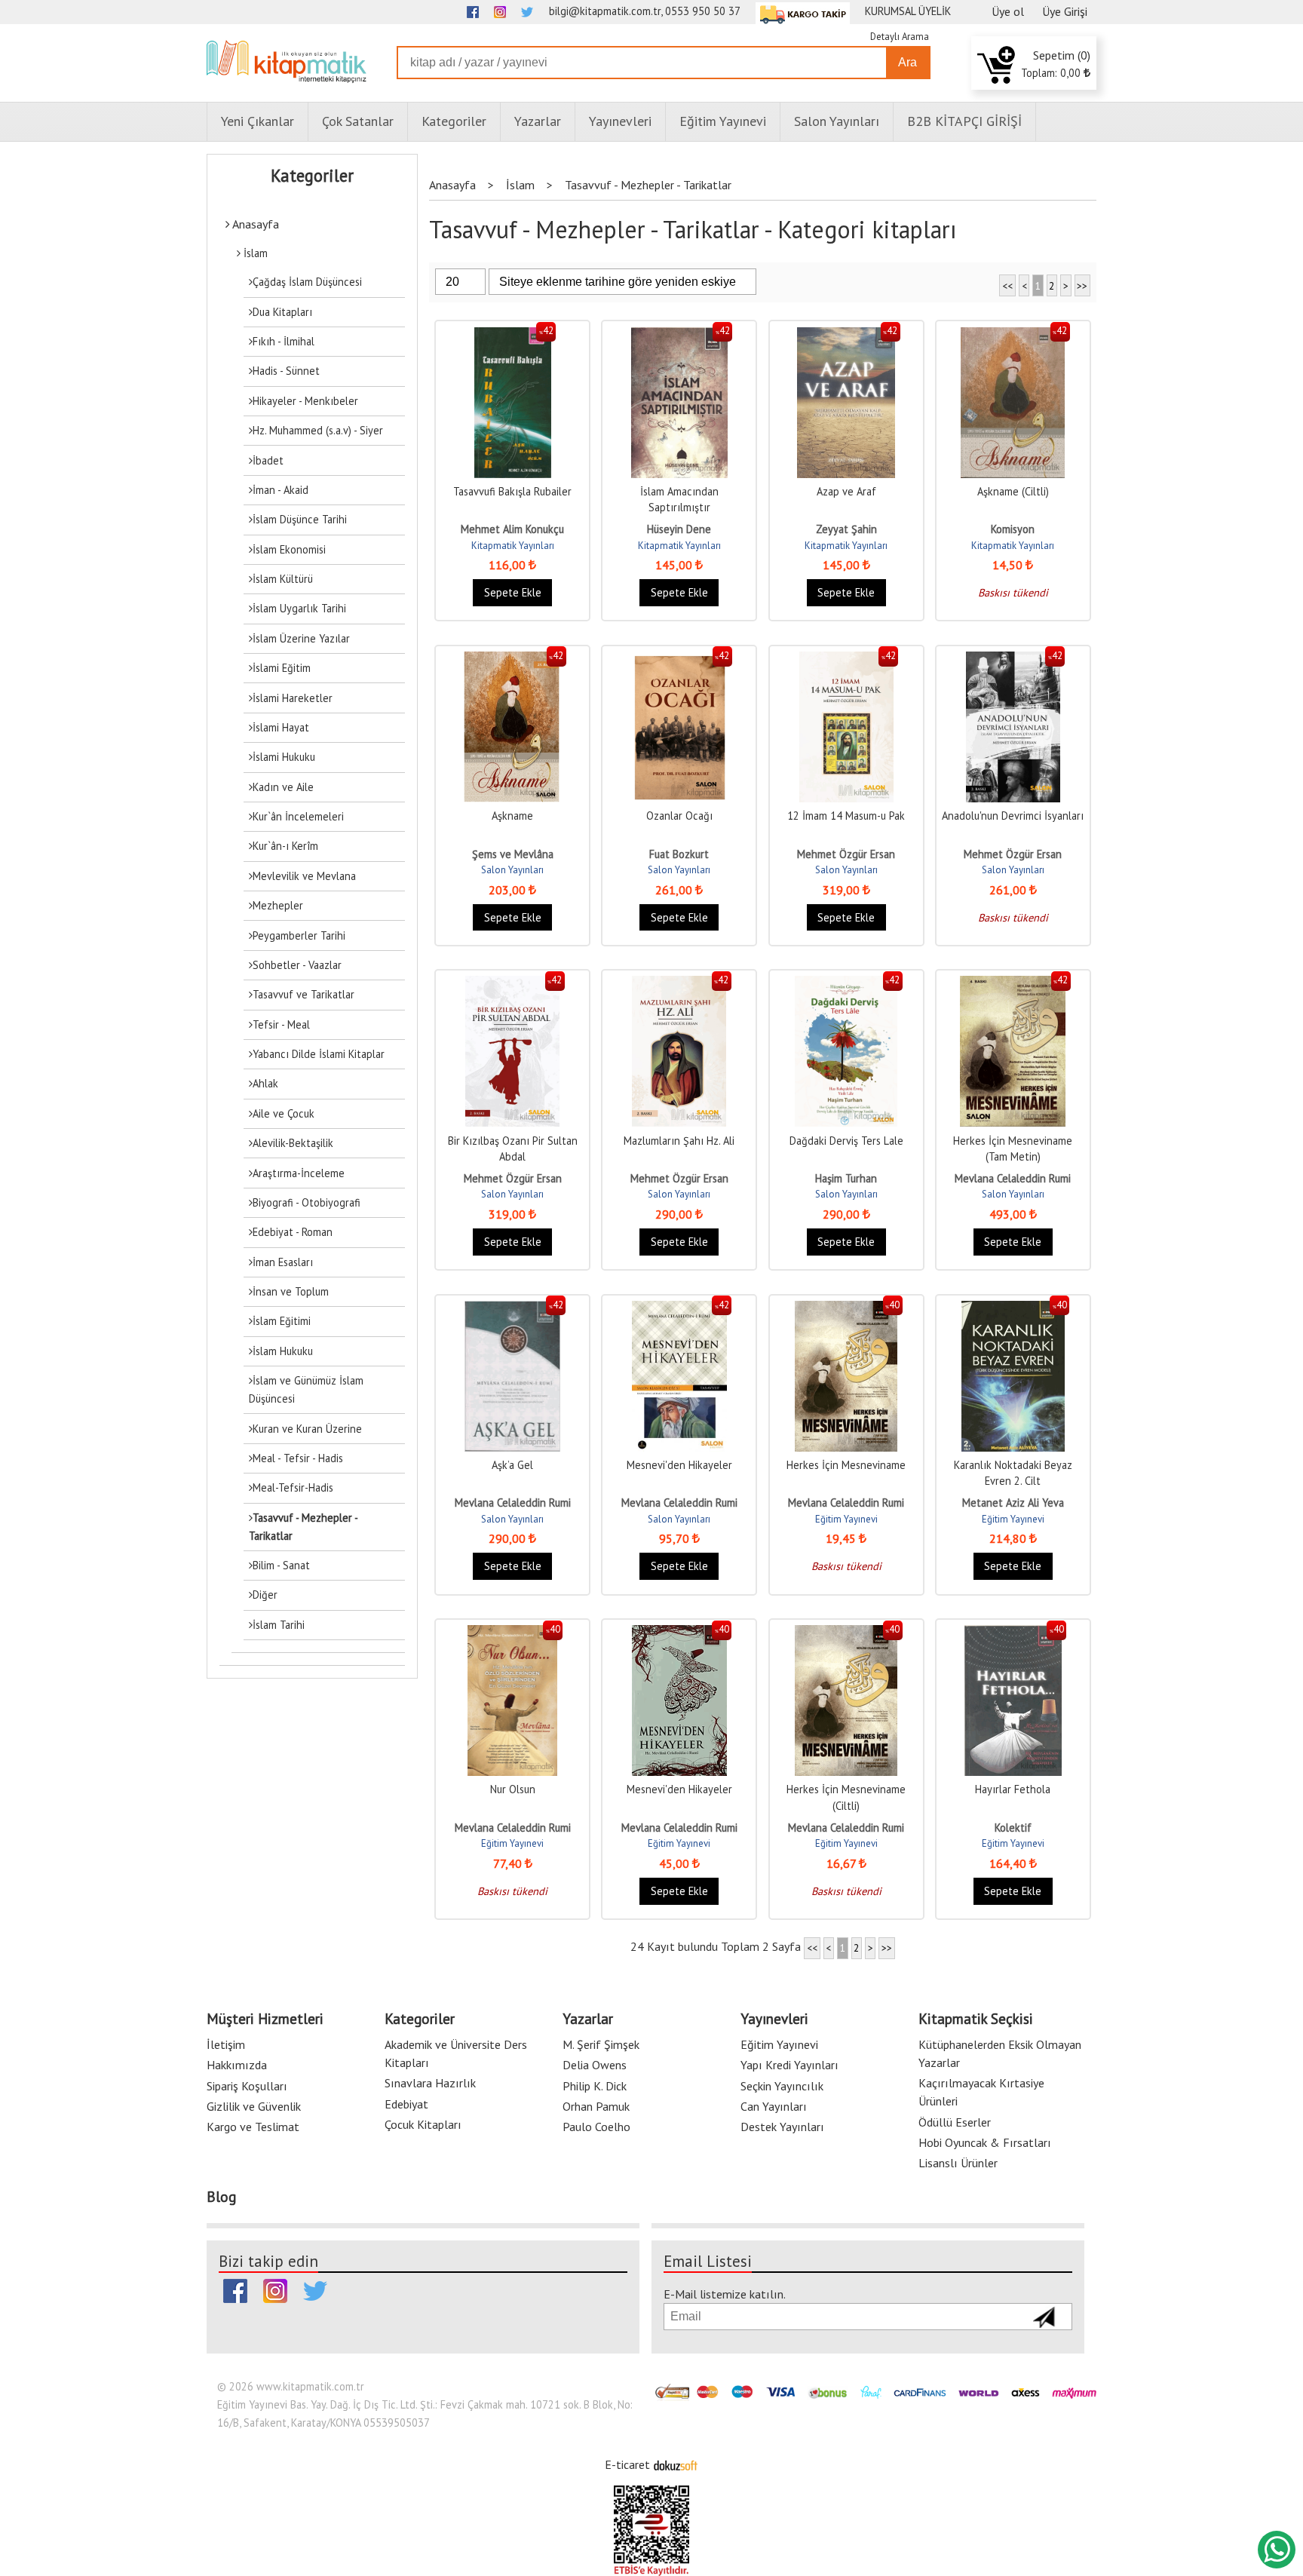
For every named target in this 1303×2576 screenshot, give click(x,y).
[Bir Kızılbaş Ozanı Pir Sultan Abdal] (512, 984)
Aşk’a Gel (512, 1465)
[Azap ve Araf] (846, 335)
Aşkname (512, 816)
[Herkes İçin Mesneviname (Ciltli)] (846, 1633)
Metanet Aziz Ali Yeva (1013, 1503)
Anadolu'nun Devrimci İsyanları (1013, 816)
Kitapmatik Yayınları (513, 546)
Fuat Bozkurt (679, 854)
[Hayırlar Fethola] (1013, 1633)
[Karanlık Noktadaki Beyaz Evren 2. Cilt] (1013, 1309)
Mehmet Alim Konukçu (512, 529)
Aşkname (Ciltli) (1013, 491)
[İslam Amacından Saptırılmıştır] (679, 335)
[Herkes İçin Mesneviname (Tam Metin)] (1013, 984)
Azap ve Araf (846, 491)
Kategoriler (312, 176)
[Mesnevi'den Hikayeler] (679, 1309)
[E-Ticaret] (676, 2464)
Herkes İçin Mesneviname (846, 1465)
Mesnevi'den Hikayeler (679, 1465)
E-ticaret (627, 2464)
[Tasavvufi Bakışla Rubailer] (513, 335)
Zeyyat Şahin (846, 529)
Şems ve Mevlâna (513, 854)
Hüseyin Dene (679, 529)
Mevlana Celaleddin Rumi (1013, 1178)
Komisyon (1013, 529)
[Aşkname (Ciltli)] (1013, 335)
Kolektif (1013, 1828)
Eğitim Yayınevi (846, 1519)
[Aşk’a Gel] (513, 1309)
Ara (908, 62)
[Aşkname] (512, 659)
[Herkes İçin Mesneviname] (846, 1309)
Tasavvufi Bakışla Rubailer (512, 491)
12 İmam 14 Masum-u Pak (846, 816)
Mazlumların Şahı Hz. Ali (679, 1141)
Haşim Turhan (846, 1178)
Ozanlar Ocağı (679, 816)
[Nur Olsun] (513, 1633)
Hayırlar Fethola (1013, 1789)
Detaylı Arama (900, 37)
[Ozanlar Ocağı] (679, 659)
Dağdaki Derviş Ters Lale (846, 1141)
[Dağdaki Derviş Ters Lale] (846, 984)
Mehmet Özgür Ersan (846, 854)
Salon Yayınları (512, 870)
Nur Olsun (513, 1789)
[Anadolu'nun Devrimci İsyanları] (1013, 659)
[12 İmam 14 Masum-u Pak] (846, 659)
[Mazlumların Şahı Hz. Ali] (679, 984)
